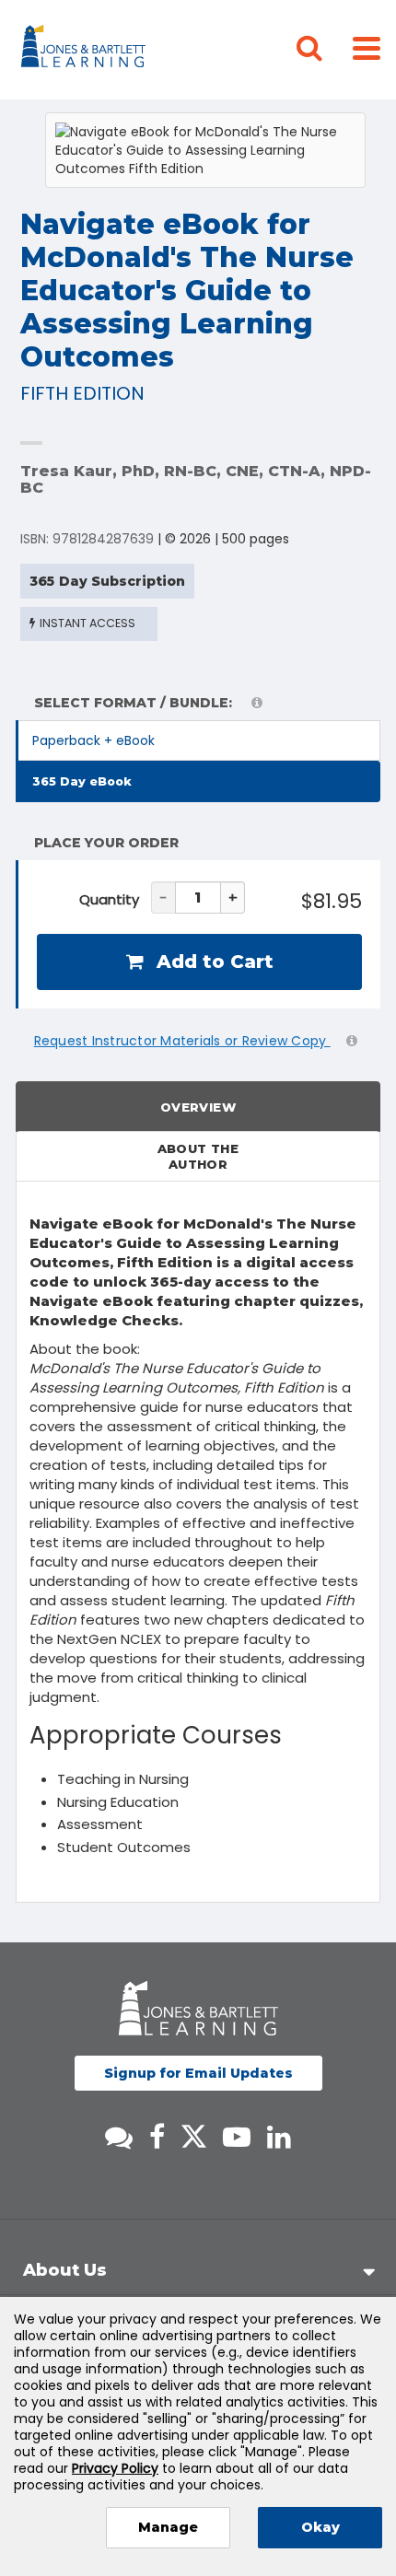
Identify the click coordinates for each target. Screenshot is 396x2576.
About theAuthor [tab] (198, 1156)
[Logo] (86, 50)
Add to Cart (212, 962)
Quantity (109, 899)
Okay (320, 2527)
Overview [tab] (198, 1107)
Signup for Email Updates (198, 2073)
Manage (168, 2527)
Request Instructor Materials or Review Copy (182, 1041)
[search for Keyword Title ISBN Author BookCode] (324, 50)
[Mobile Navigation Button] (367, 47)
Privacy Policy (115, 2468)
